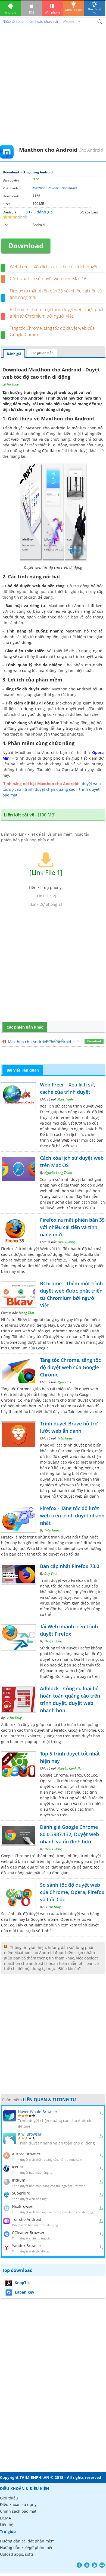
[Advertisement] (53, 90)
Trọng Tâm (26, 1313)
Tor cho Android (27, 2219)
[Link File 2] (46, 896)
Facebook (79, 2565)
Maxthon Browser (46, 188)
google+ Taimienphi (87, 2565)
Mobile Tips (73, 10)
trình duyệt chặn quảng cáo (50, 789)
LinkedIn (102, 2565)
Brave (57, 1479)
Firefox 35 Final (63, 1260)
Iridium (19, 2180)
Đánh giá (14, 354)
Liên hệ (7, 2524)
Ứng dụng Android (38, 172)
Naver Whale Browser (38, 2112)
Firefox (7, 1249)
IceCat (18, 2167)
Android (11, 12)
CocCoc (91, 1775)
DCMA (6, 2518)
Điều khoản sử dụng (18, 2504)
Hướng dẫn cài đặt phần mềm (27, 2541)
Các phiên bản (42, 353)
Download (11, 172)
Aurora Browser (26, 2154)
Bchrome (60, 1331)
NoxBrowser (23, 2206)
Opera (46, 1781)
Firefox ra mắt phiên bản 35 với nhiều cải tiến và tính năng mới (72, 1227)
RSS (94, 2565)
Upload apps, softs (17, 2554)
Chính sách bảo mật (18, 2511)
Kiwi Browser (30, 2134)
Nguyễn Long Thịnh (58, 1173)
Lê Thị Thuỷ (11, 384)
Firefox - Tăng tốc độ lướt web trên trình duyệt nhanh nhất (72, 1516)
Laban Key (25, 2292)
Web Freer (71, 1140)
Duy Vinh (51, 1574)
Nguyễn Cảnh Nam (71, 1768)
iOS (32, 12)
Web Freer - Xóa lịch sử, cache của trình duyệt (54, 267)
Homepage (69, 188)
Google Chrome (54, 1775)
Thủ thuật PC (94, 11)
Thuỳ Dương (66, 1242)
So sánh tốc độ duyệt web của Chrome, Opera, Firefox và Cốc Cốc (72, 1892)
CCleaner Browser (28, 2233)
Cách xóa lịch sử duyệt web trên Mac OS (49, 279)
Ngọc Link (64, 1382)
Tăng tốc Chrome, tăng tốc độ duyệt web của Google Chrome (70, 1367)
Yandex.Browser (27, 2246)
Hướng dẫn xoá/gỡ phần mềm (27, 2547)
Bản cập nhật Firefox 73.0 (70, 1566)
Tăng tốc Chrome (16, 1389)
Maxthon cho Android (23, 398)
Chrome (8, 1400)
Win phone (53, 12)
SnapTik (22, 2283)
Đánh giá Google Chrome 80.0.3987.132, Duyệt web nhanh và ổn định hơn (69, 1834)
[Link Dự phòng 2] (46, 904)
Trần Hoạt (65, 1438)
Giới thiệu (9, 2498)
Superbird (21, 2193)
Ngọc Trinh (65, 1099)
